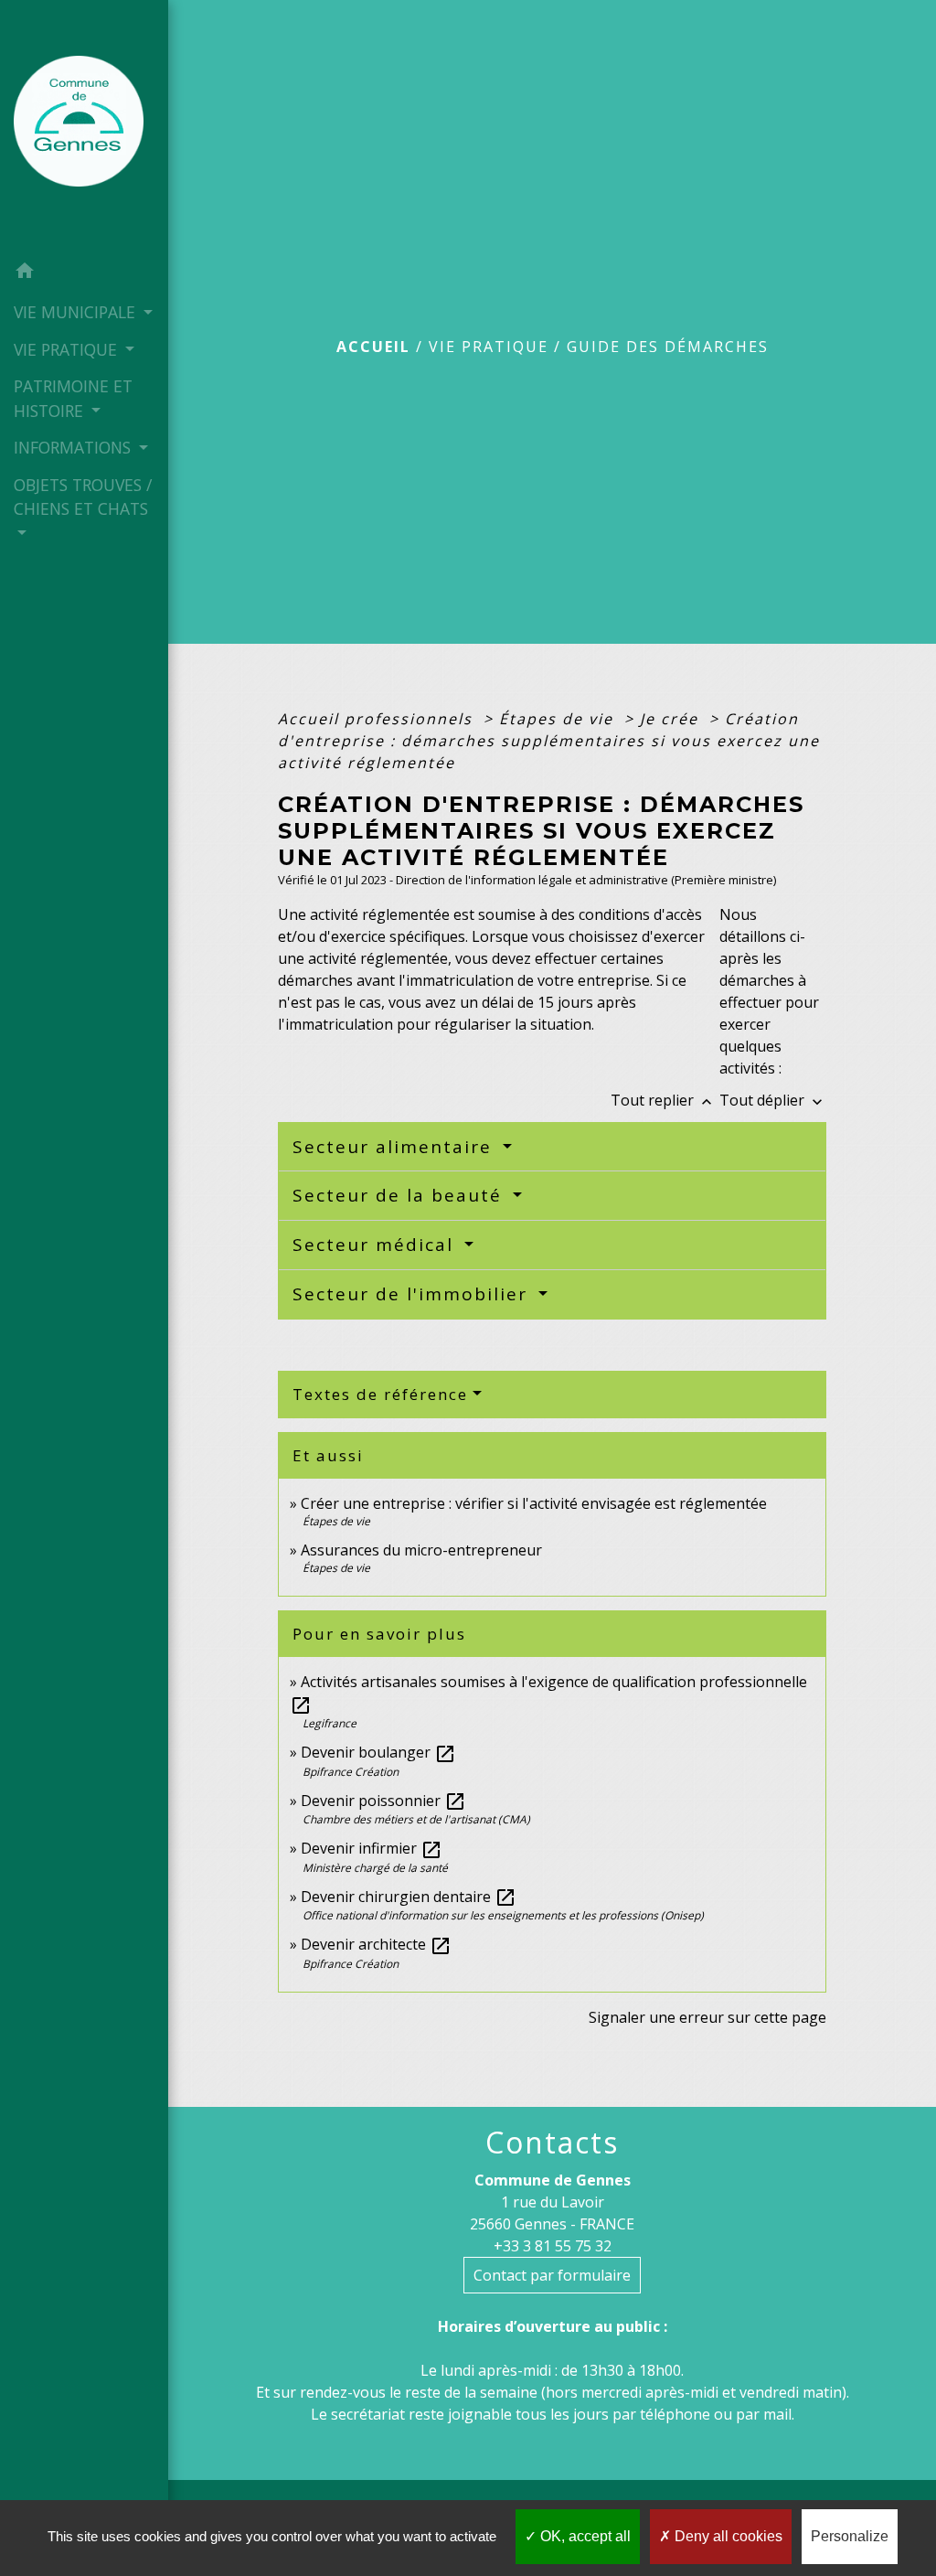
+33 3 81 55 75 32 (553, 2246)
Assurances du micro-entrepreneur (421, 1550)
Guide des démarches (668, 347)
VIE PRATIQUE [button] (68, 349)
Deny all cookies (727, 2536)
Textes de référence (380, 1394)
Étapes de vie (559, 719)
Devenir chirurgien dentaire (409, 1897)
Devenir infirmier (372, 1848)
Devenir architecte (376, 1944)
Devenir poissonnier (383, 1801)
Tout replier (663, 1100)
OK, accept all (584, 2536)
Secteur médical (376, 1245)
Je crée (672, 719)
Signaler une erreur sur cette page (707, 2017)
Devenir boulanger (378, 1752)
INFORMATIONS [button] (74, 447)
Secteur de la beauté (400, 1195)
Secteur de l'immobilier (413, 1294)
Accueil (373, 347)
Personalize (850, 2536)
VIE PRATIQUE (489, 347)
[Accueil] (84, 126)
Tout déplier (773, 1100)
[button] (84, 273)
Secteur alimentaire (395, 1147)
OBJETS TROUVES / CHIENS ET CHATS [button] (83, 497)
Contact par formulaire (552, 2275)
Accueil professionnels (378, 719)
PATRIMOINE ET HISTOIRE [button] (73, 398)
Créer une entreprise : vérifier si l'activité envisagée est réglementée (534, 1503)
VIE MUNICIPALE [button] (77, 312)
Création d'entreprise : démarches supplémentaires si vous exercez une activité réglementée (549, 741)
